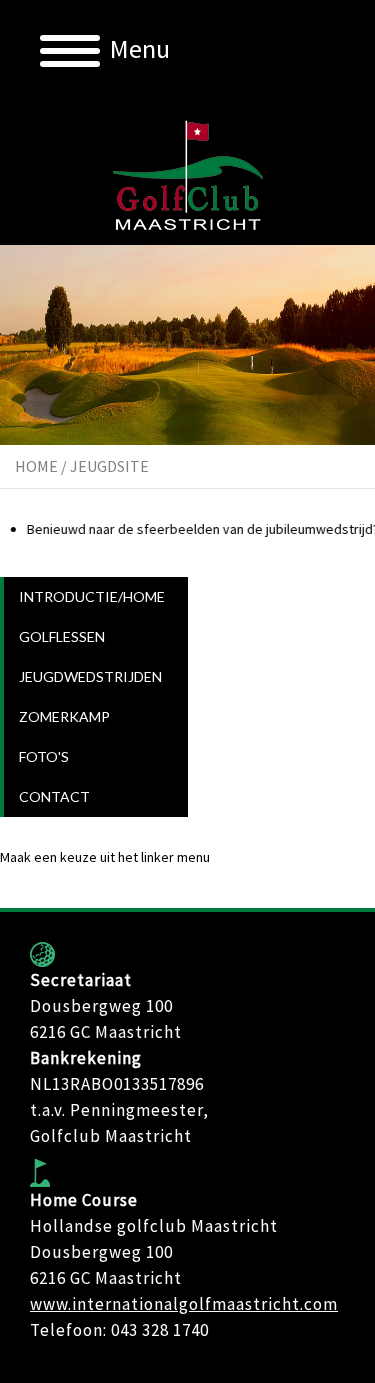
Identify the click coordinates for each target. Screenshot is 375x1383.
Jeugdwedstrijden (90, 676)
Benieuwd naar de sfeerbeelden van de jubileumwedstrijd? (195, 529)
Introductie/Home (92, 596)
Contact (54, 796)
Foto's (44, 756)
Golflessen (62, 636)
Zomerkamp (64, 716)
